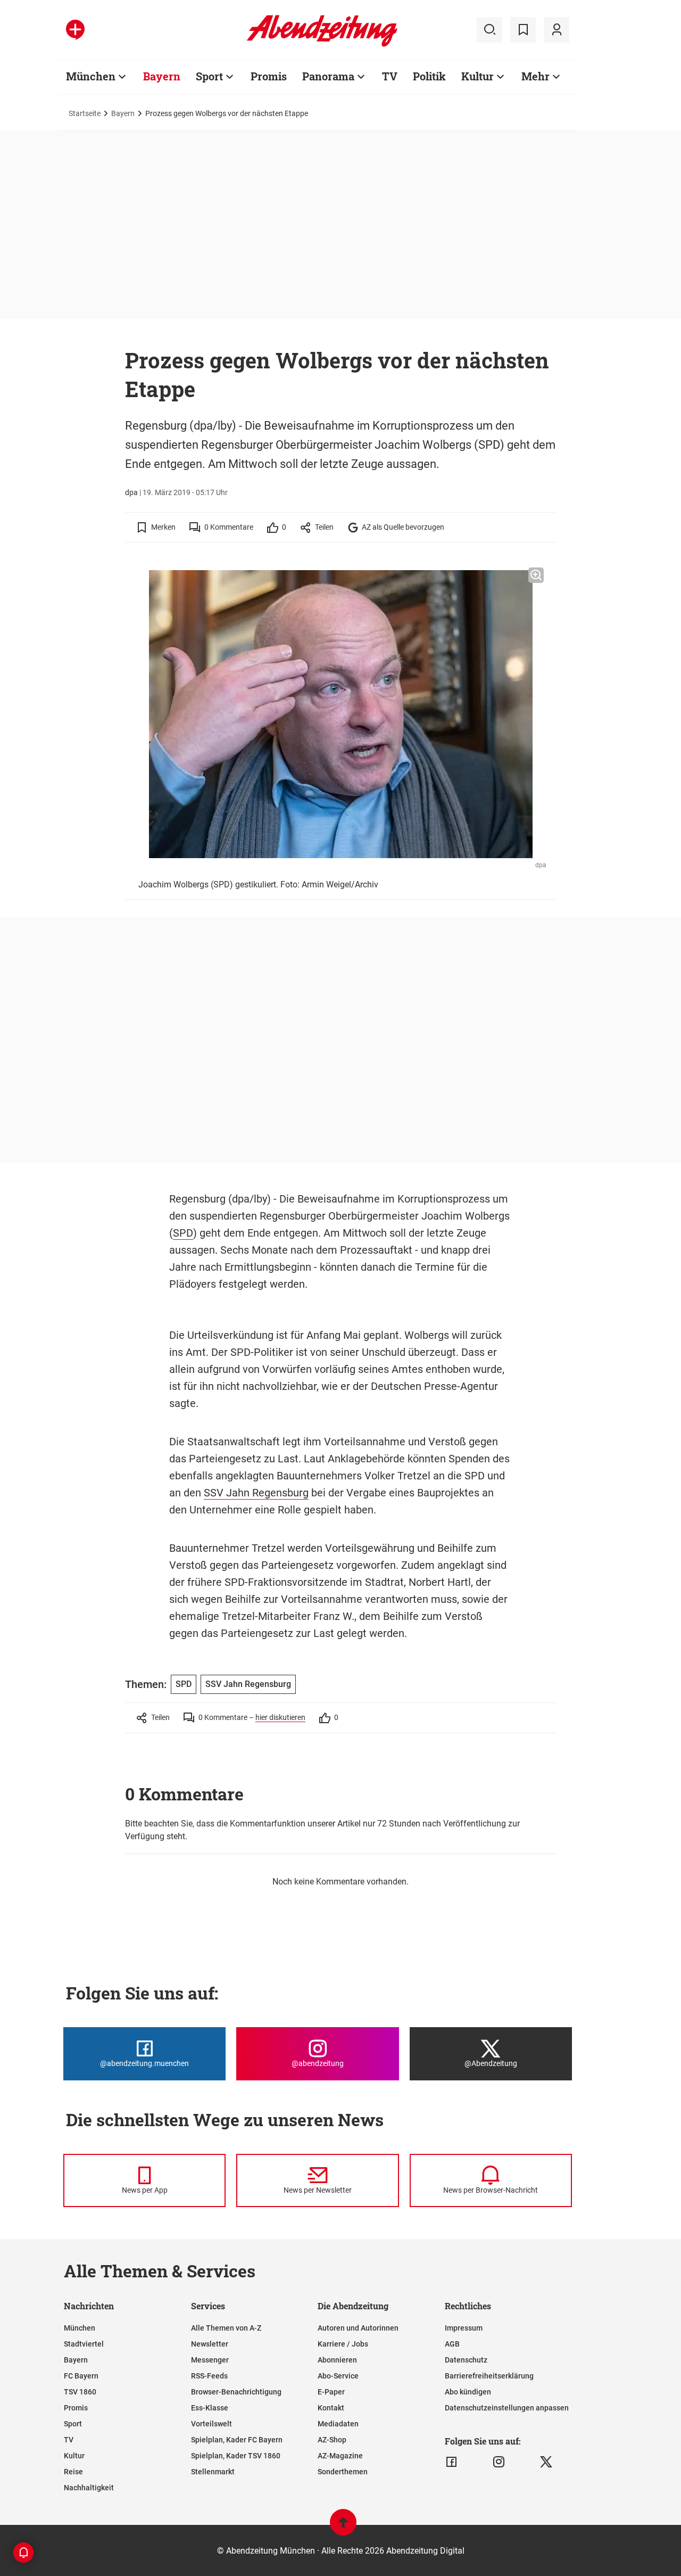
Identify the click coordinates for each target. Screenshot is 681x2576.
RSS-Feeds (209, 2376)
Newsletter (210, 2344)
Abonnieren (337, 2360)
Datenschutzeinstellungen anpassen (507, 2408)
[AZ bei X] (546, 2462)
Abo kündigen (468, 2392)
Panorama (328, 76)
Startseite (85, 113)
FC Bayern (81, 2376)
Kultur (477, 76)
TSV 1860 (80, 2392)
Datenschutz (466, 2360)
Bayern (162, 76)
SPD (183, 1233)
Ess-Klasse (210, 2408)
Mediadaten (338, 2424)
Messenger (210, 2360)
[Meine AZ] (557, 30)
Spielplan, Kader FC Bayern (237, 2440)
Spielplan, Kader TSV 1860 (236, 2456)
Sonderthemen (343, 2472)
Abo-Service (338, 2376)
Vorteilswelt (211, 2424)
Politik (429, 76)
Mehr (535, 76)
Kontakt (331, 2408)
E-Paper (331, 2392)
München (91, 76)
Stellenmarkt (213, 2472)
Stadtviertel (84, 2344)
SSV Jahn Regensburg (256, 1493)
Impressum (464, 2328)
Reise (73, 2472)
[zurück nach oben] (343, 2527)
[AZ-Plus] (75, 30)
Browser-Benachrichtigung (236, 2392)
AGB (452, 2344)
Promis (269, 76)
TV (390, 76)
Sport (209, 76)
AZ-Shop (332, 2440)
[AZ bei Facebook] (451, 2462)
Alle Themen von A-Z (226, 2328)
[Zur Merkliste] (523, 30)
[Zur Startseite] (322, 45)
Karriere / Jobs (343, 2344)
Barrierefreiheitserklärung (489, 2376)
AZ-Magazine (340, 2456)
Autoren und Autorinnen (358, 2328)
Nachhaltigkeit (89, 2488)
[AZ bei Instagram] (499, 2462)
